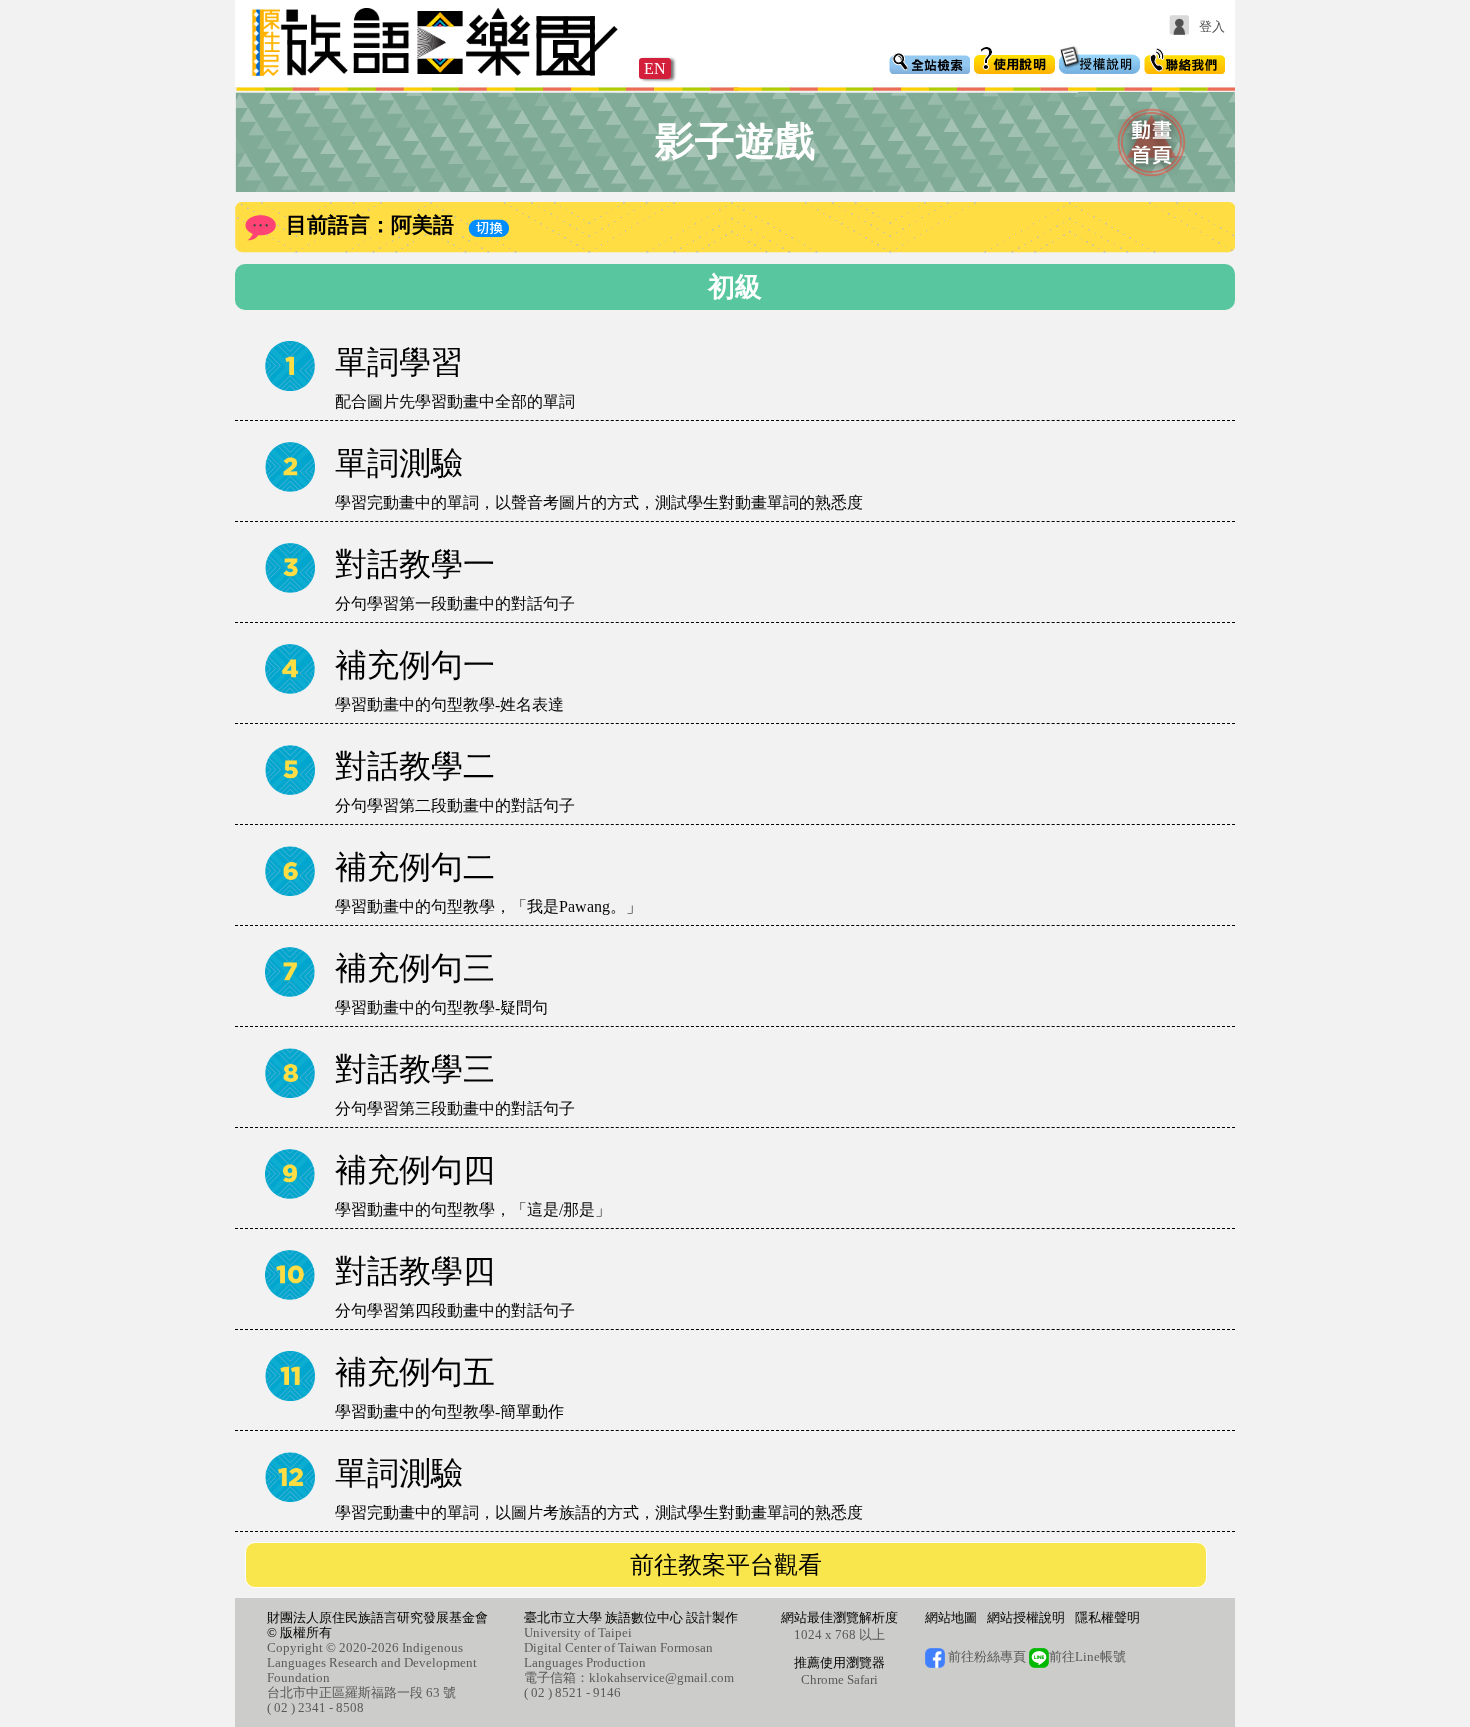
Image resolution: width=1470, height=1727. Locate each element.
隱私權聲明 (1107, 1617)
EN (655, 68)
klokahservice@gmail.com (661, 1677)
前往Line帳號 (1087, 1656)
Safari (862, 1679)
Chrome (822, 1679)
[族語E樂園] (437, 78)
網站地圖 (951, 1617)
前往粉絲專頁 (985, 1656)
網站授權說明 (1026, 1617)
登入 (1212, 26)
